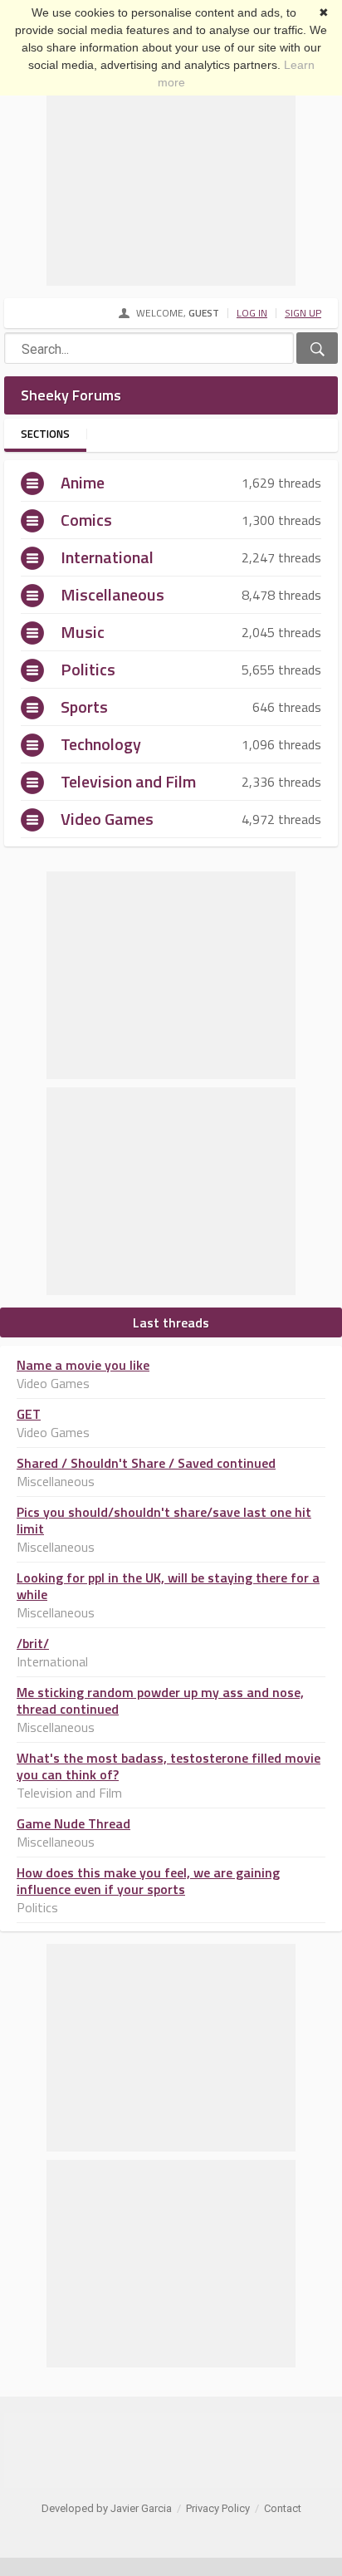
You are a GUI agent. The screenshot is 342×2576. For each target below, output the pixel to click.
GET (29, 1414)
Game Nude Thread (73, 1823)
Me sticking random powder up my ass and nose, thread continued (160, 1700)
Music (83, 632)
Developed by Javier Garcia (107, 2508)
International (107, 557)
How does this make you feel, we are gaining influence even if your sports (148, 1881)
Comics (86, 520)
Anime (83, 482)
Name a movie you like (83, 1365)
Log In (252, 313)
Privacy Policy (218, 2508)
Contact (283, 2508)
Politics (88, 669)
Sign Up (303, 313)
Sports (84, 707)
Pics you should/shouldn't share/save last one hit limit (164, 1520)
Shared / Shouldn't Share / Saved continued (146, 1463)
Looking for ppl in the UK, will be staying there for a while (168, 1586)
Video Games (107, 819)
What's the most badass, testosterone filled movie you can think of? (169, 1766)
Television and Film (128, 781)
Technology (101, 744)
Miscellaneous (112, 594)
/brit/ (33, 1643)
